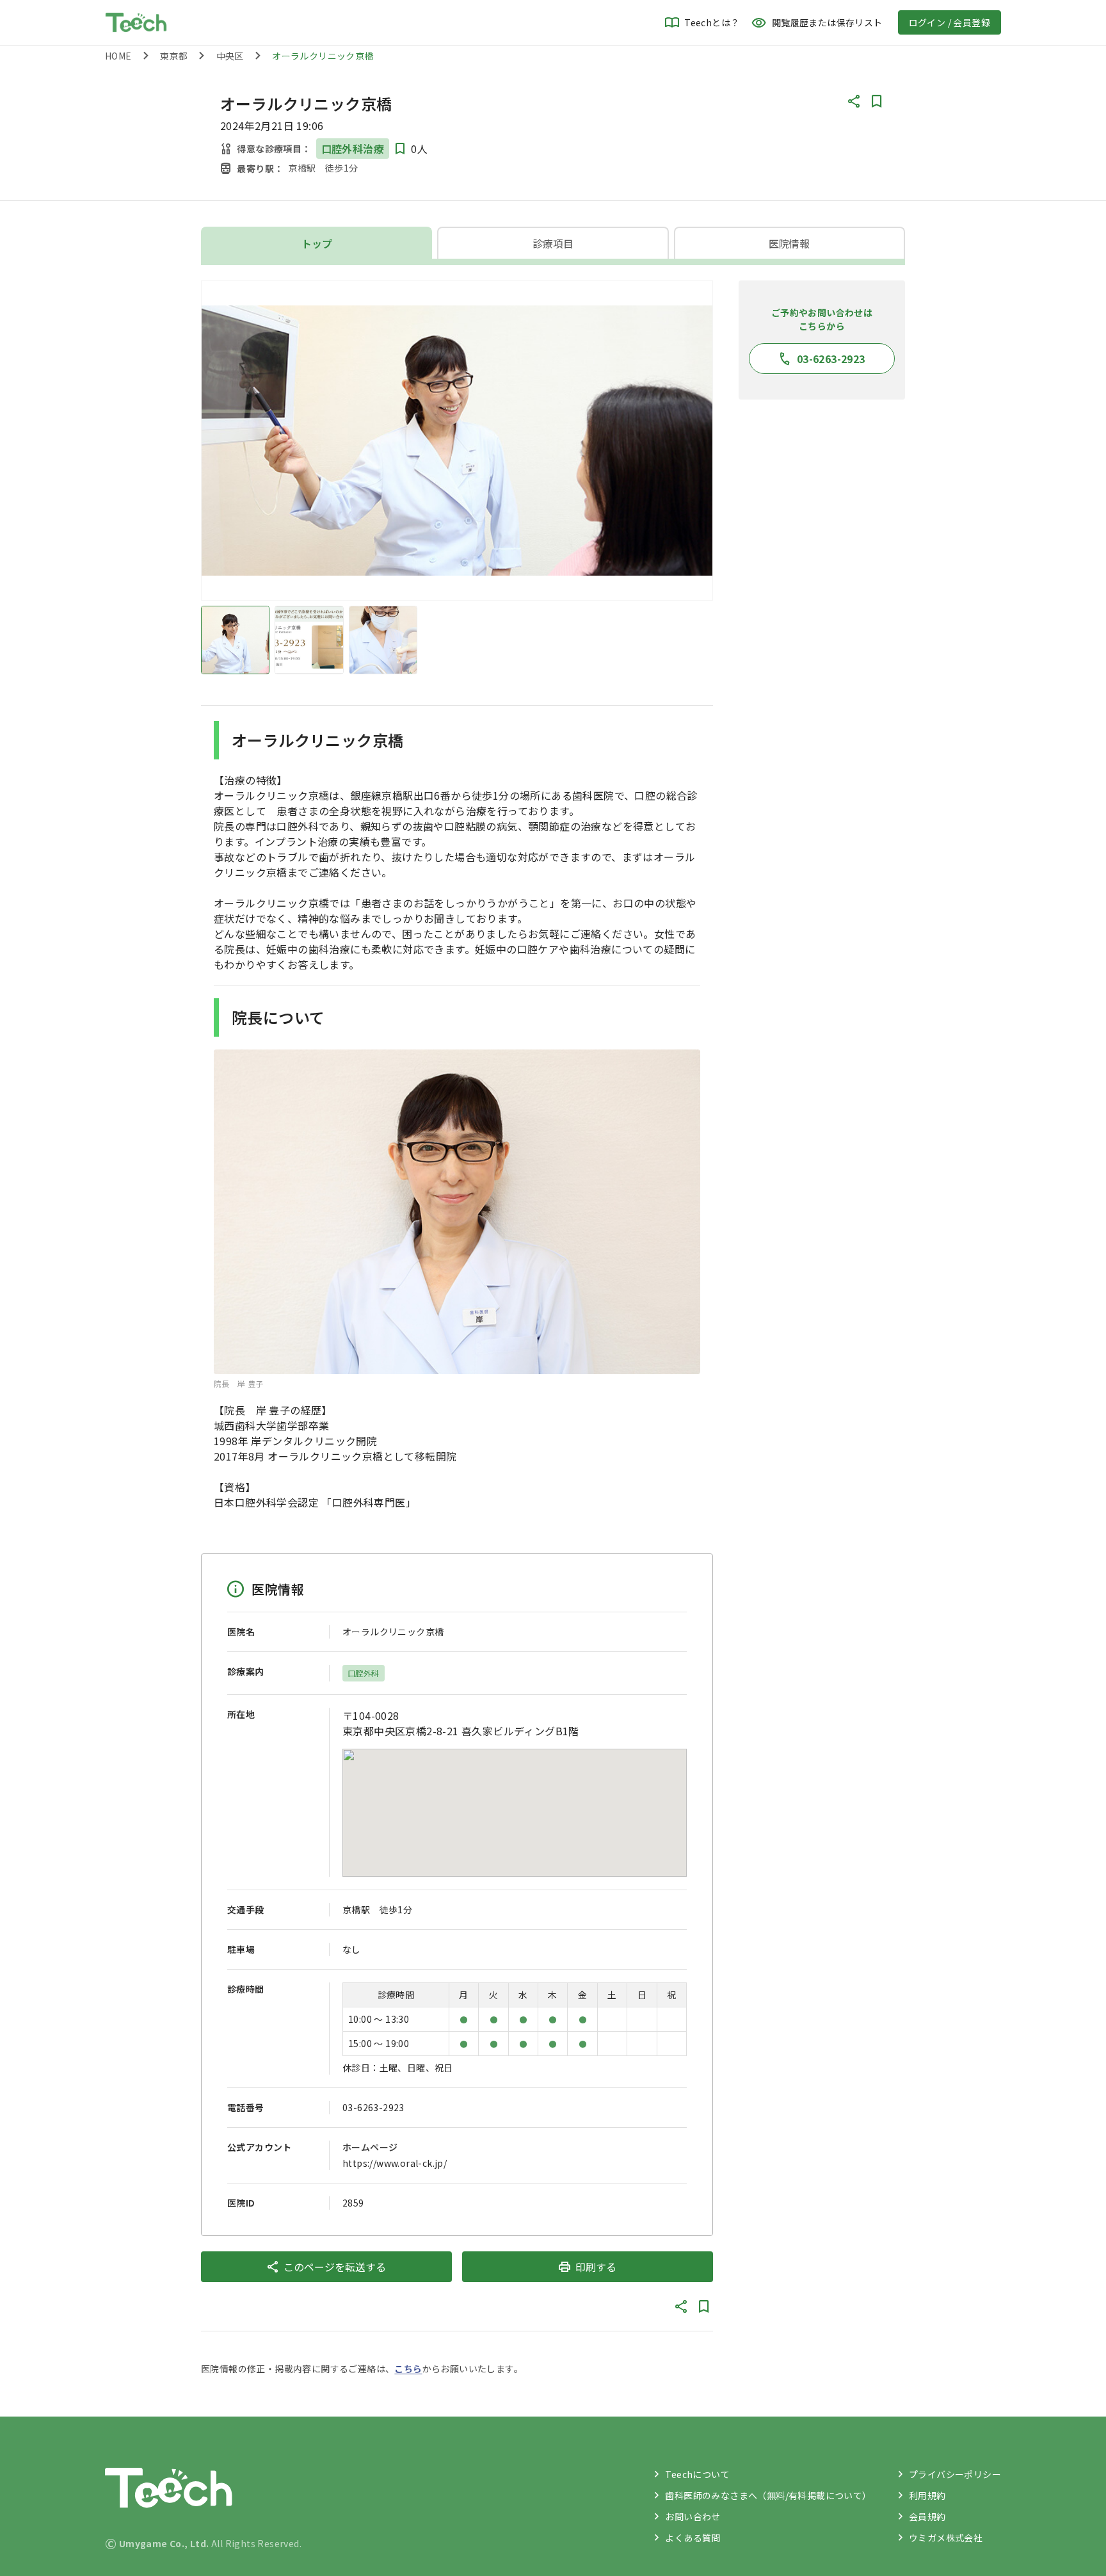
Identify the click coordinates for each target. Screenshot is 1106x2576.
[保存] (877, 101)
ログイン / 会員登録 (950, 22)
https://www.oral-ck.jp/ (395, 2163)
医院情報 (789, 243)
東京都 (174, 56)
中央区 (230, 56)
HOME (118, 56)
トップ (317, 243)
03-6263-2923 (373, 2107)
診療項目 (553, 243)
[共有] (854, 101)
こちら (408, 2369)
